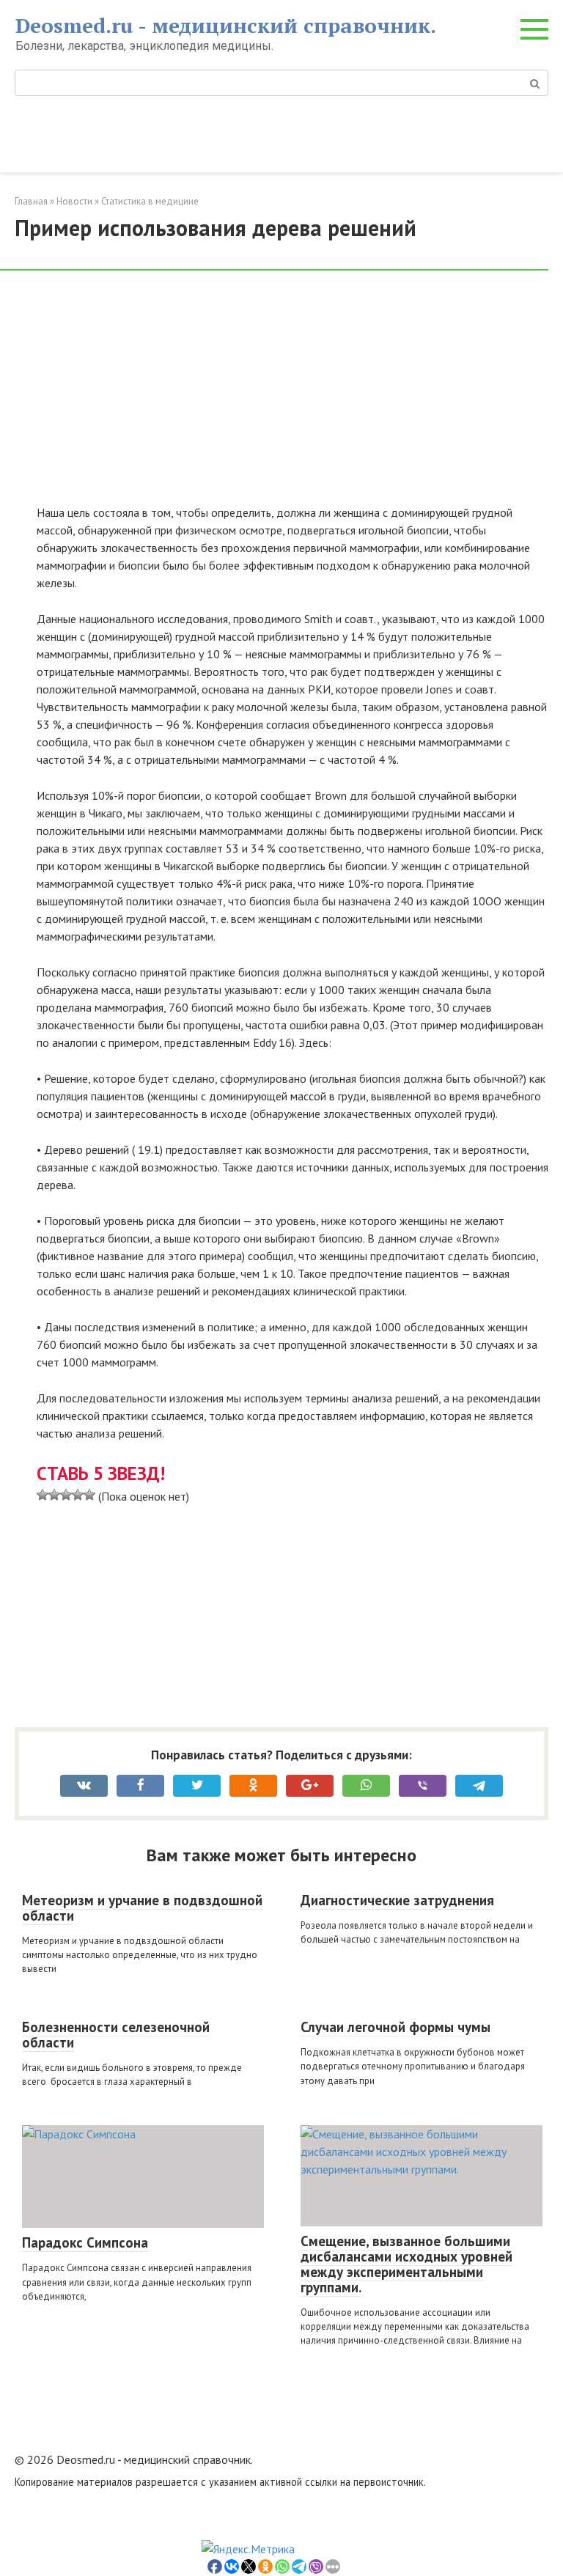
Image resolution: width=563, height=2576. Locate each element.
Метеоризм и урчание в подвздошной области (142, 1908)
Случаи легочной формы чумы (395, 2027)
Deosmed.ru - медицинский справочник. (226, 25)
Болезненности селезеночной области (116, 2035)
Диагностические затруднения (397, 1900)
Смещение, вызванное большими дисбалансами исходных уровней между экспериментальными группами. (406, 2264)
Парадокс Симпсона (85, 2242)
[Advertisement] (292, 395)
